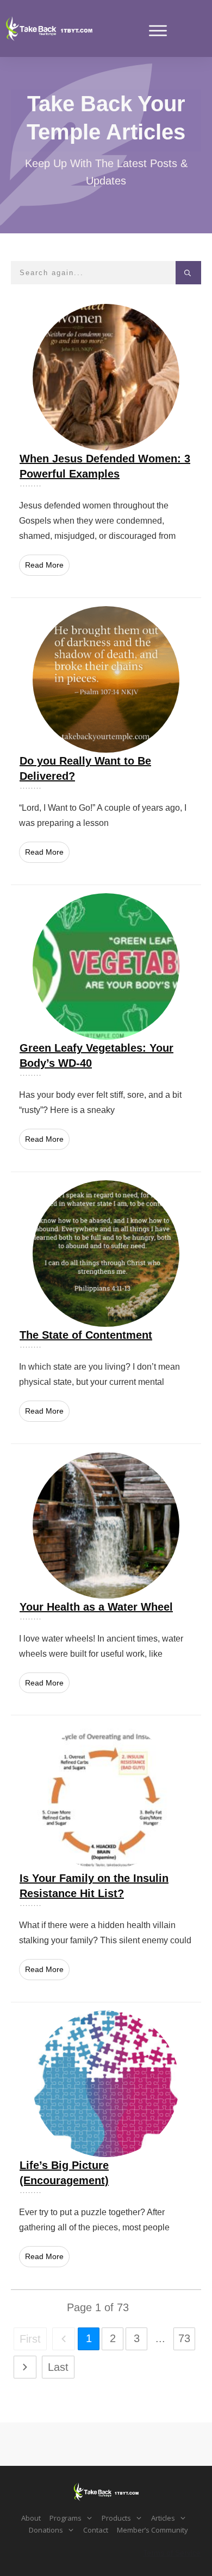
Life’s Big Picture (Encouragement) (106, 2146)
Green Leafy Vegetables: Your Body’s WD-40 (106, 1028)
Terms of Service (172, 2553)
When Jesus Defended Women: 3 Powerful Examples (106, 447)
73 (184, 2338)
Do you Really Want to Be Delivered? (106, 741)
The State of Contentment (106, 1308)
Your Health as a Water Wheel (106, 1580)
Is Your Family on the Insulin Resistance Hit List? (106, 1859)
